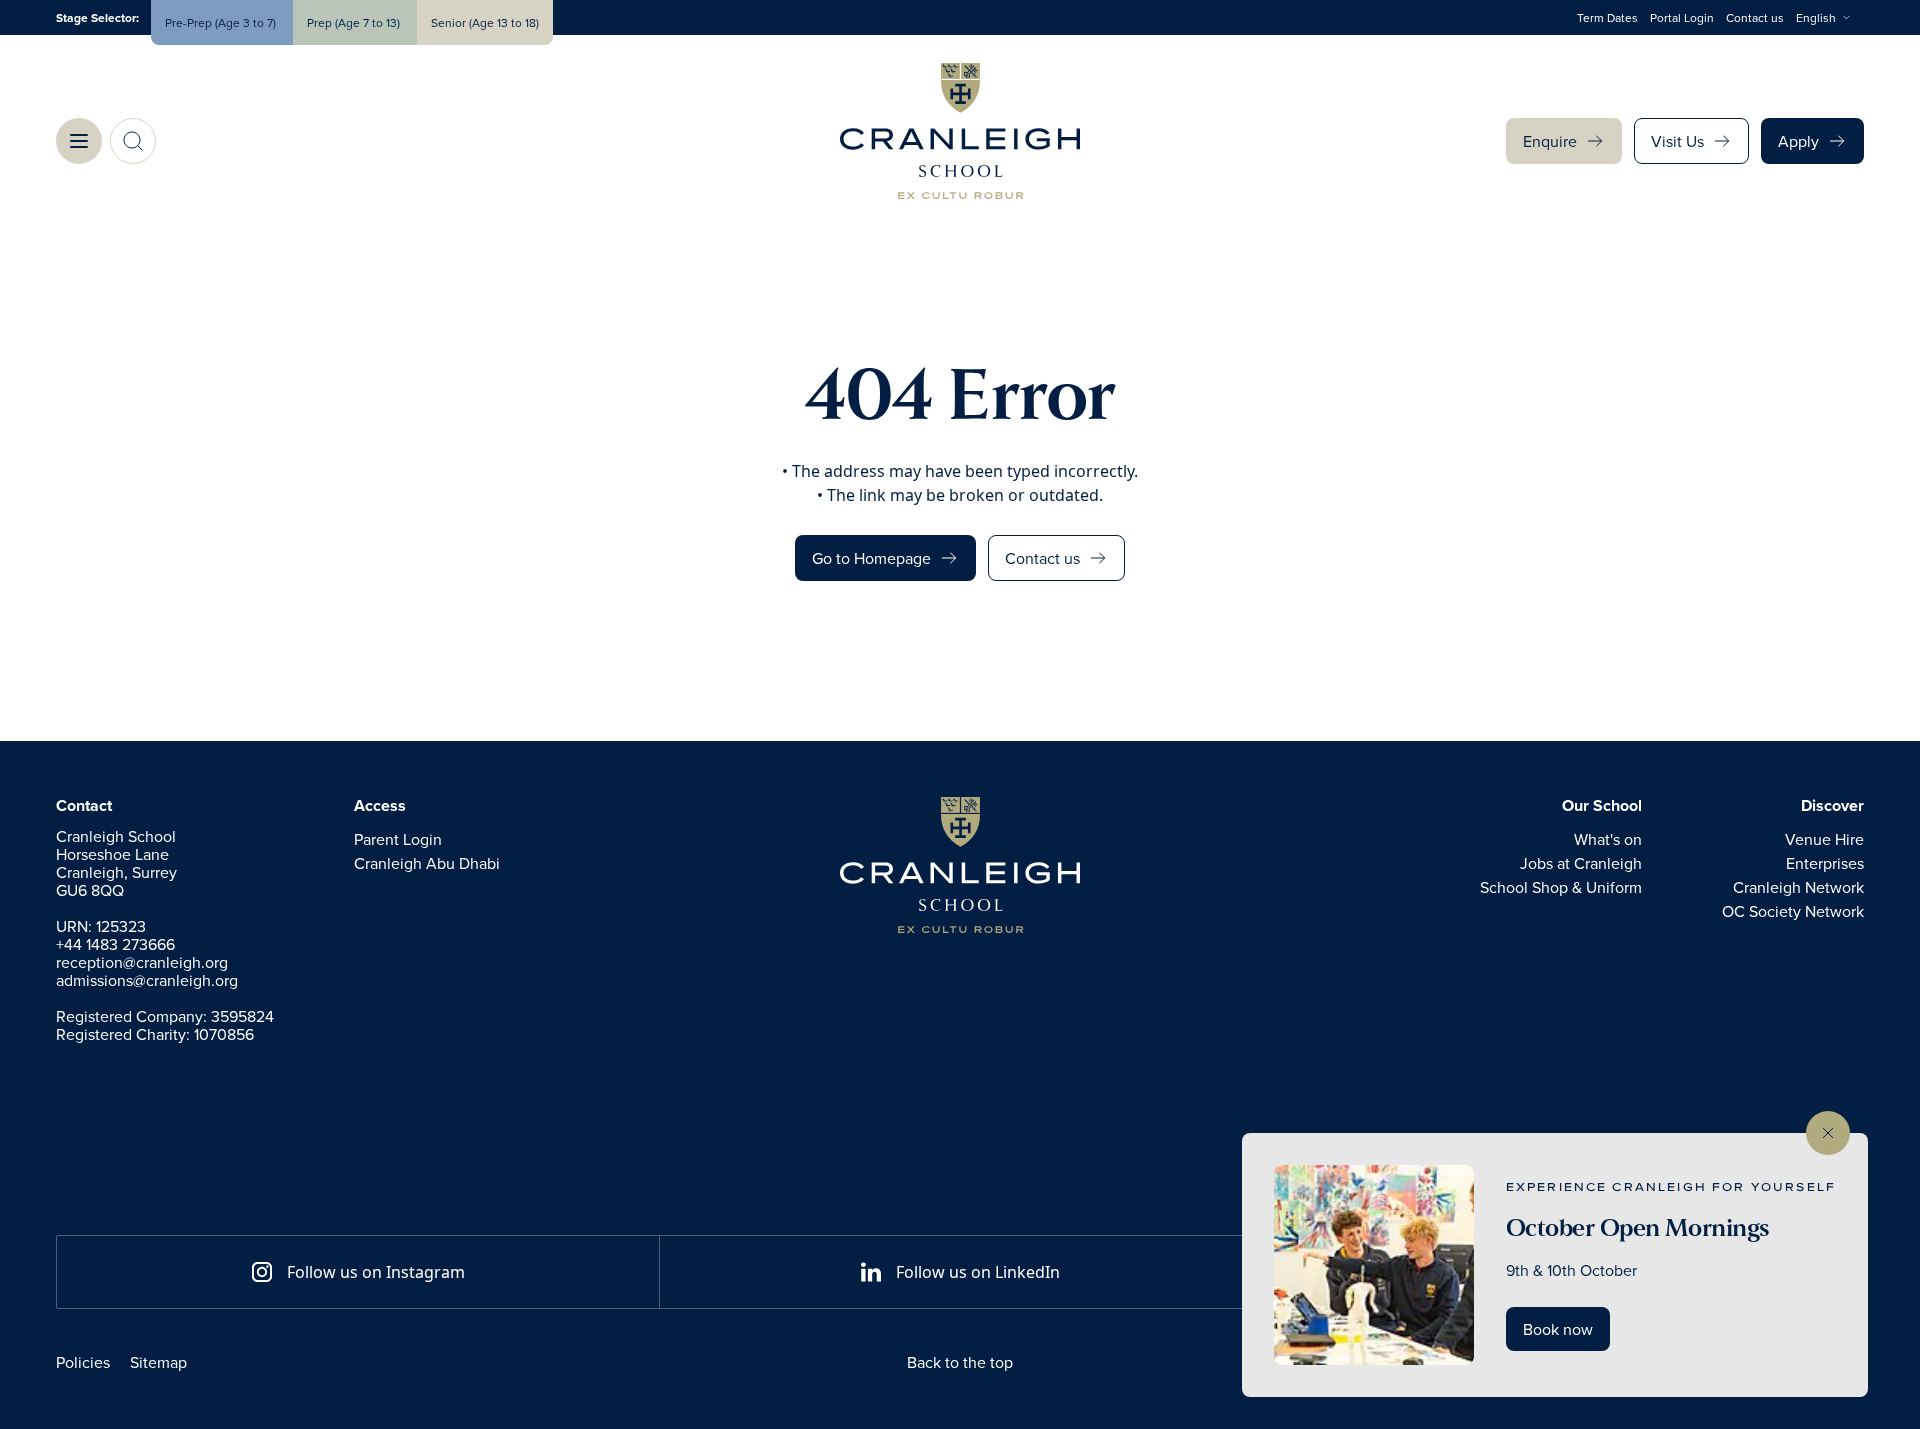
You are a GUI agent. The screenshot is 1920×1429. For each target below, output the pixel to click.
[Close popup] (1828, 1133)
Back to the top (960, 1362)
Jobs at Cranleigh (1581, 863)
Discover (1832, 806)
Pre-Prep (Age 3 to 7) (222, 22)
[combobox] (1830, 18)
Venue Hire (1824, 839)
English (1816, 17)
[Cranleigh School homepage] (960, 865)
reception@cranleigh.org (142, 962)
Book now (1558, 1329)
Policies (83, 1362)
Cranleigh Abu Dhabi (427, 863)
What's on (1608, 839)
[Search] (133, 141)
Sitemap (158, 1362)
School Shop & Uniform (1561, 887)
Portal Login (1682, 17)
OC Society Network (1793, 911)
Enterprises (1825, 863)
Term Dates (1607, 17)
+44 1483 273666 (115, 944)
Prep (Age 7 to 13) (355, 22)
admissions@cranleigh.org (147, 980)
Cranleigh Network (1798, 887)
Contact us (1755, 17)
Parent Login (398, 839)
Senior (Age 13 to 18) (485, 22)
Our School (1602, 806)
